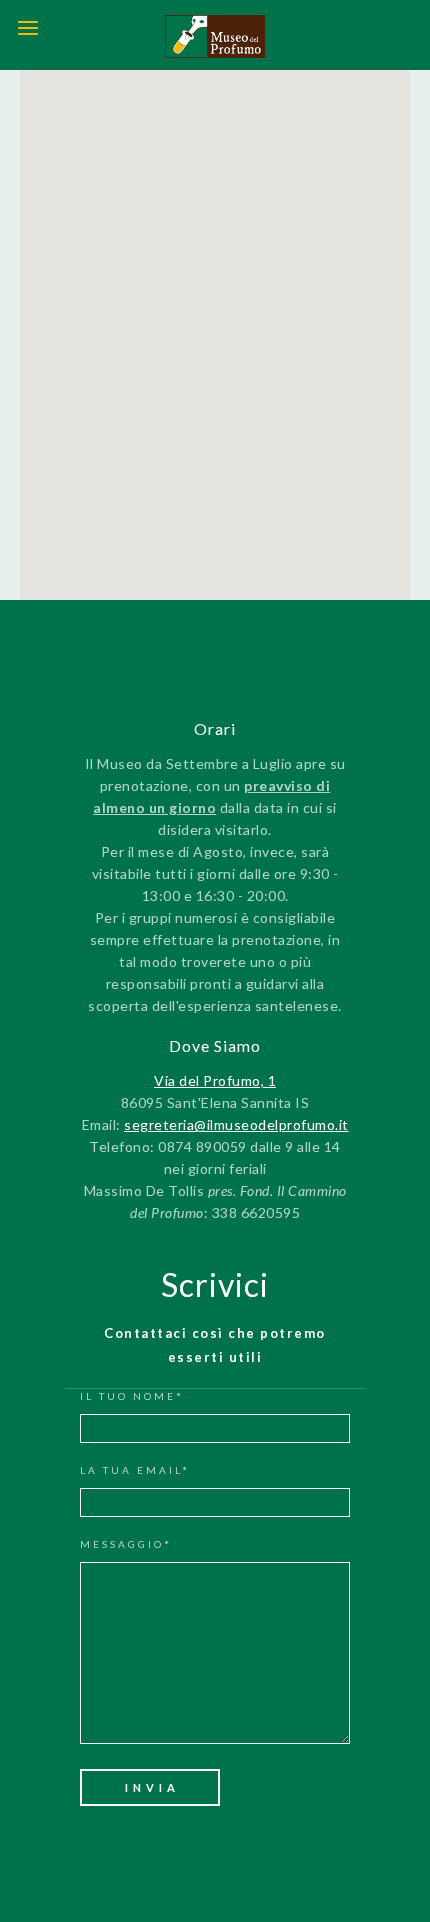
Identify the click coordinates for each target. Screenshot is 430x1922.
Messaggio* (126, 1544)
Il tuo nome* (132, 1396)
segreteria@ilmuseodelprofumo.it (236, 1124)
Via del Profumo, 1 (215, 1080)
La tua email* (135, 1470)
